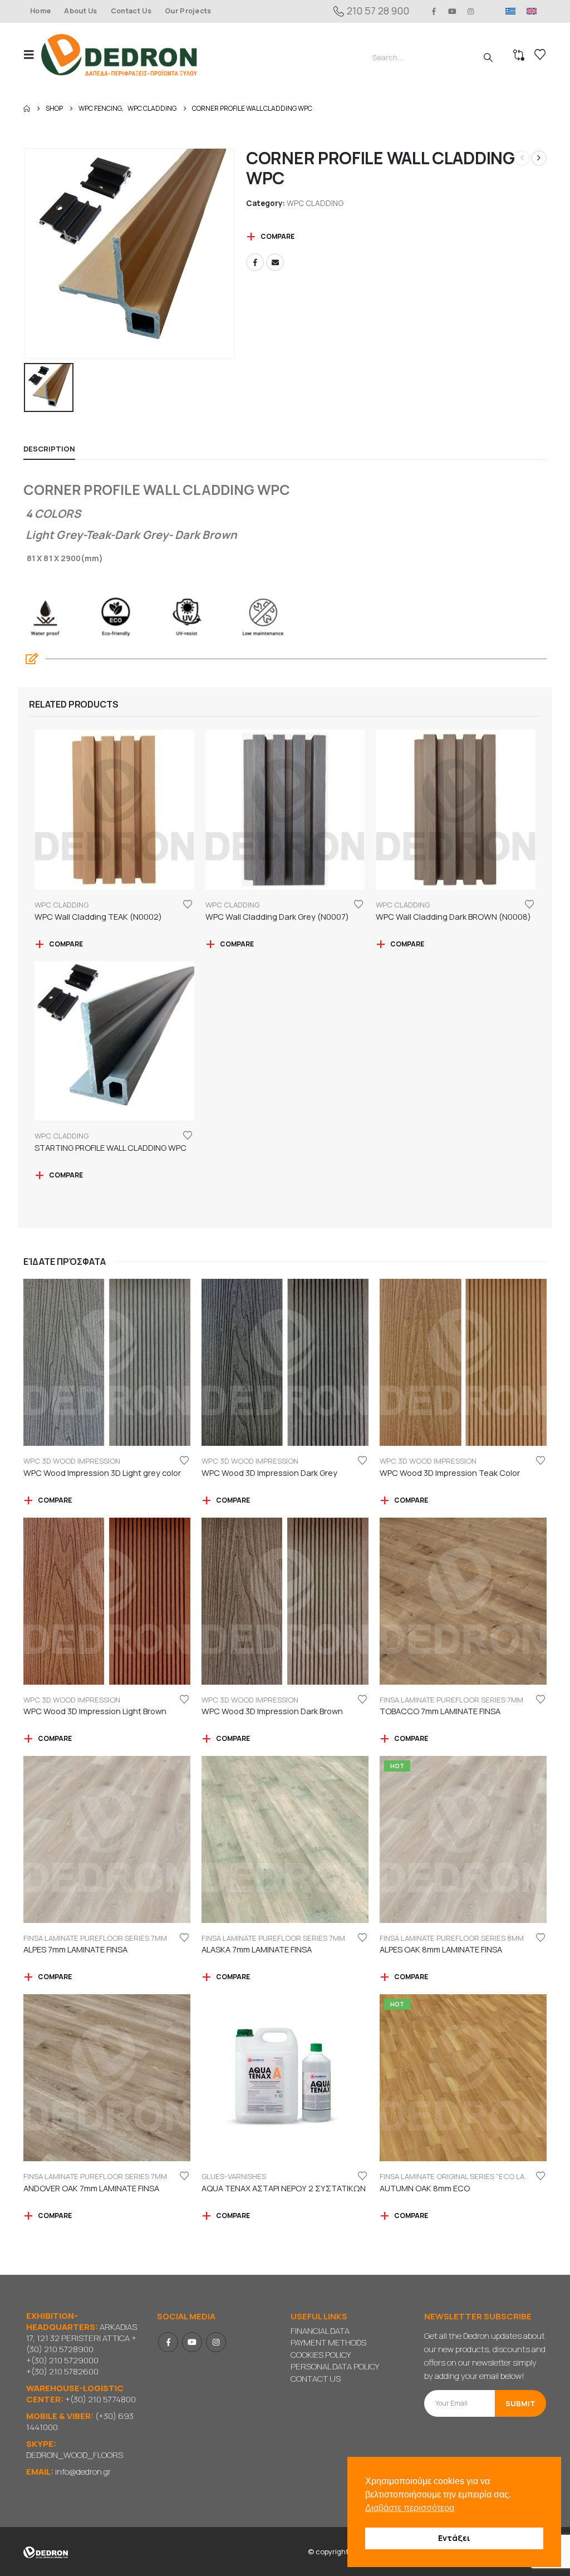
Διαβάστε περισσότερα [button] (410, 2508)
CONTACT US (316, 2379)
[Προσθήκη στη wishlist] (188, 904)
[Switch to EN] (532, 11)
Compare (277, 236)
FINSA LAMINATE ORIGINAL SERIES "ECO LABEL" (459, 2176)
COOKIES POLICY (321, 2355)
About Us (81, 11)
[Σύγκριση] (519, 55)
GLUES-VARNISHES (234, 2176)
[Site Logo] (119, 55)
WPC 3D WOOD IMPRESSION (72, 1461)
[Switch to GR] (510, 11)
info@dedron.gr (83, 2472)
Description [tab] (49, 449)
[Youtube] (453, 11)
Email (275, 262)
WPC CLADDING (315, 203)
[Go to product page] (114, 810)
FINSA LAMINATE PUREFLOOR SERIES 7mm (451, 1700)
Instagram (216, 2342)
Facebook (255, 262)
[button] (32, 55)
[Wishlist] (540, 55)
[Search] (488, 57)
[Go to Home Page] (27, 109)
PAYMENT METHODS (328, 2342)
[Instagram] (471, 11)
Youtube (192, 2342)
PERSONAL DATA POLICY (335, 2366)
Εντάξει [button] (454, 2538)
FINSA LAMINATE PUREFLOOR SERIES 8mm (452, 1938)
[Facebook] (434, 11)
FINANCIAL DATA (320, 2331)
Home (40, 11)
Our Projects (188, 11)
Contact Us (131, 11)
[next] (539, 158)
